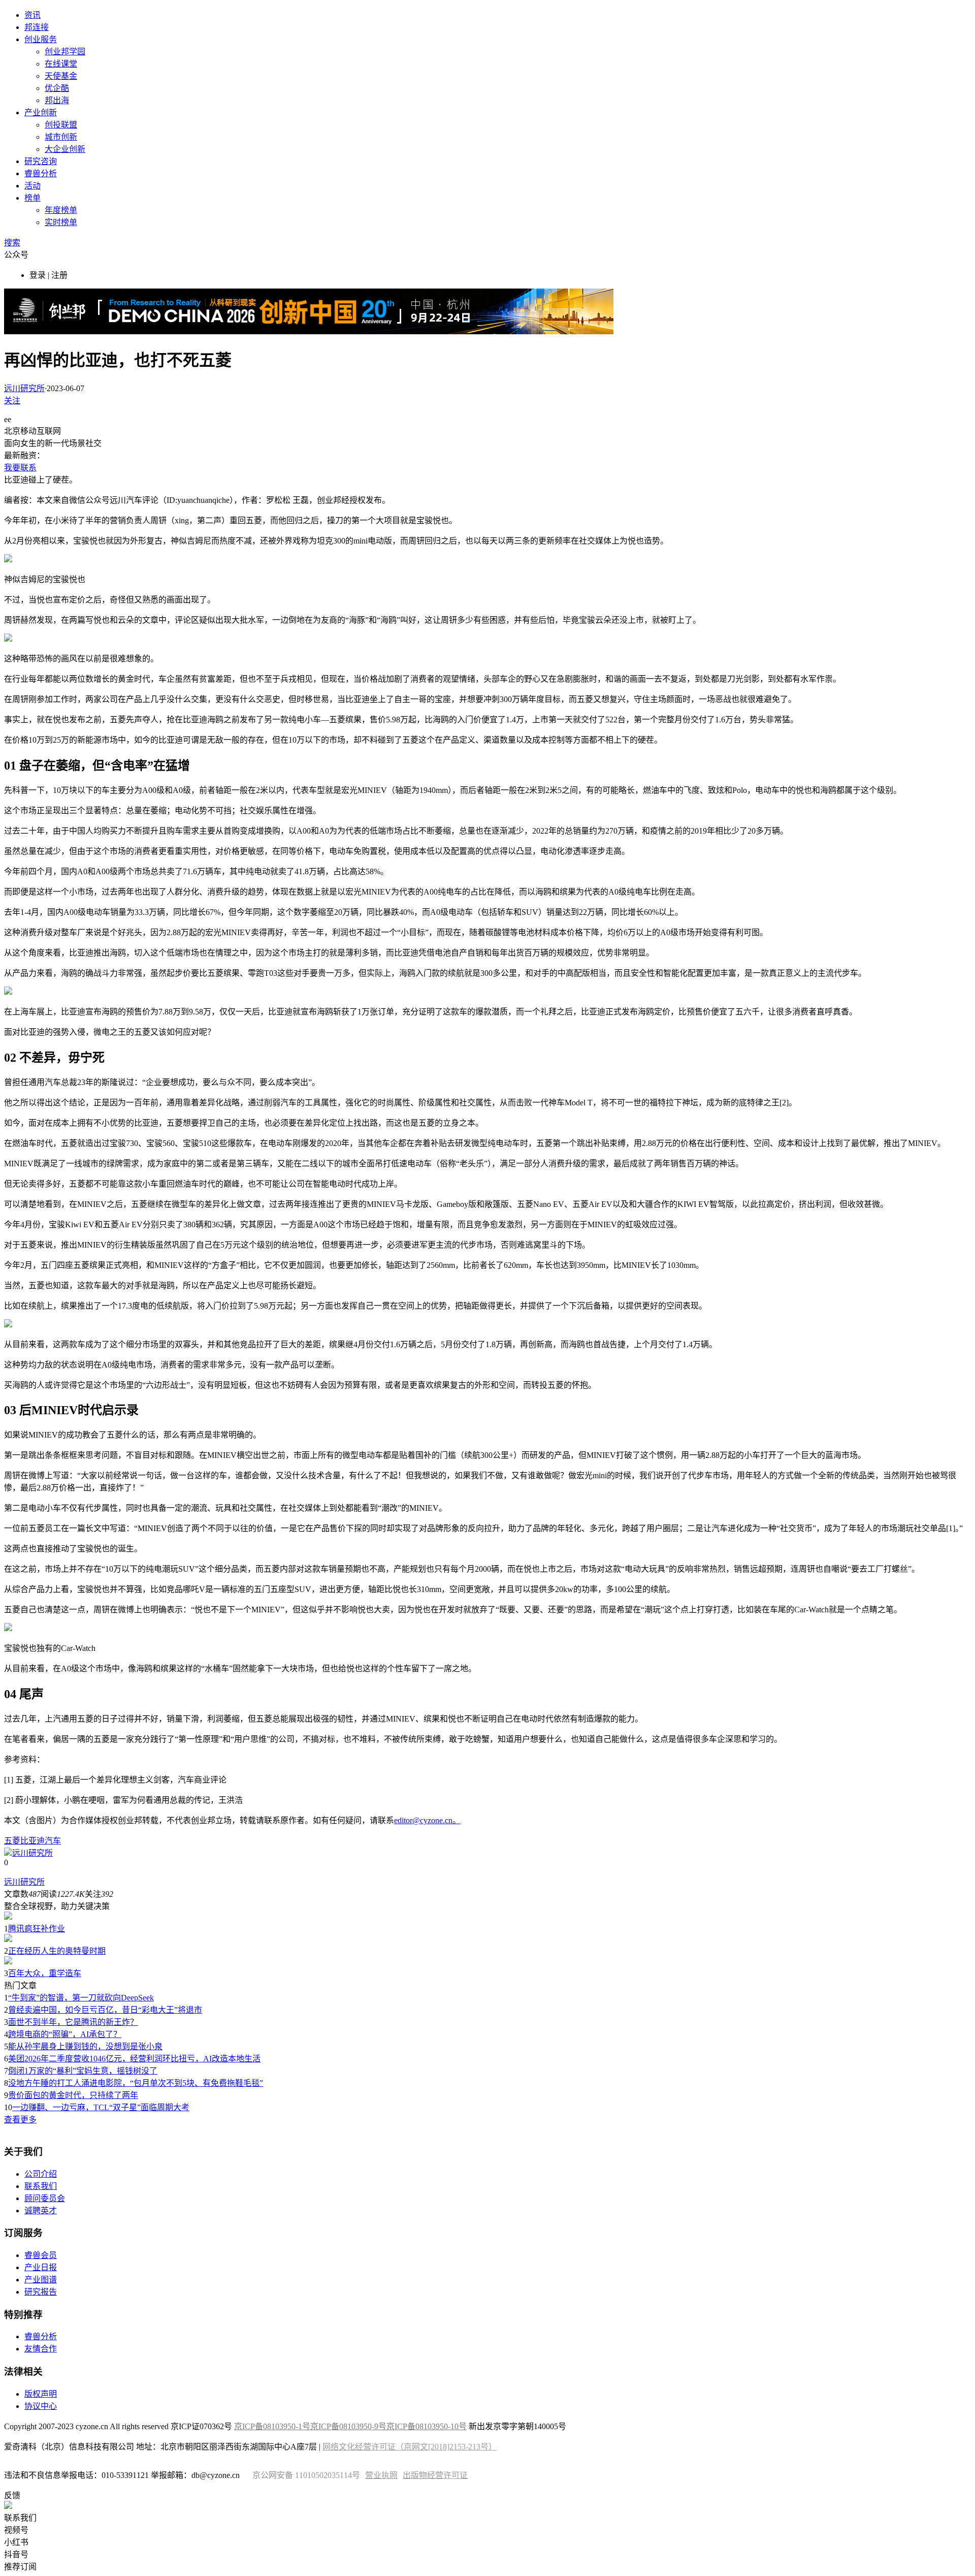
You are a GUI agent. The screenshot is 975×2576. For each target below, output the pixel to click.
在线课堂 (61, 64)
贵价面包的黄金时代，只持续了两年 (73, 2095)
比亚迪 (32, 1841)
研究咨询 (41, 161)
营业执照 (381, 2475)
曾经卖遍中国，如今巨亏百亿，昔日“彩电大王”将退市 (105, 2010)
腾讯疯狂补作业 (37, 1929)
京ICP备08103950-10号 (427, 2426)
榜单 (32, 198)
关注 (12, 401)
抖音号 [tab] (16, 2554)
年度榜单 (61, 210)
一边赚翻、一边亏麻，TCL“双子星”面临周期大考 (101, 2107)
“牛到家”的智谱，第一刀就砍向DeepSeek (81, 1998)
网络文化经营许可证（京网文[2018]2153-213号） (410, 2447)
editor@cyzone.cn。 (427, 1820)
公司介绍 (41, 2174)
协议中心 (41, 2406)
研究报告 (41, 2292)
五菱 (12, 1841)
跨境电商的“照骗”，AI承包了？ (65, 2034)
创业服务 (41, 39)
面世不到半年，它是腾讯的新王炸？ (73, 2022)
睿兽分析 (41, 173)
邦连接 (37, 27)
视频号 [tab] (16, 2530)
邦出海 (57, 100)
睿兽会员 (41, 2255)
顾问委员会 (45, 2198)
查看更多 (20, 2120)
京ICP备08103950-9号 (348, 2426)
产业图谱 (41, 2280)
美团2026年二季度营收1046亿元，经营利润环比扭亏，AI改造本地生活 (134, 2059)
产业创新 (41, 113)
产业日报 (41, 2267)
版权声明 (41, 2394)
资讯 (32, 15)
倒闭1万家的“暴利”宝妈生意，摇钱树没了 (83, 2071)
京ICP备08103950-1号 (272, 2426)
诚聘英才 (41, 2211)
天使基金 (61, 76)
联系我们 (41, 2186)
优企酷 (57, 88)
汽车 (53, 1841)
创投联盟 (61, 125)
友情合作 (41, 2349)
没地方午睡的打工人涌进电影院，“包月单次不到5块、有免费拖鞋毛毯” (136, 2083)
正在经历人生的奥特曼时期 (57, 1951)
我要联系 (20, 468)
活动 (32, 186)
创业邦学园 (65, 52)
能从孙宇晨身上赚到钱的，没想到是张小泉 (85, 2046)
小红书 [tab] (16, 2542)
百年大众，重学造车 (45, 1973)
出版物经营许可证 (435, 2475)
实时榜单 (61, 222)
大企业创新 (65, 149)
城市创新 (61, 137)
